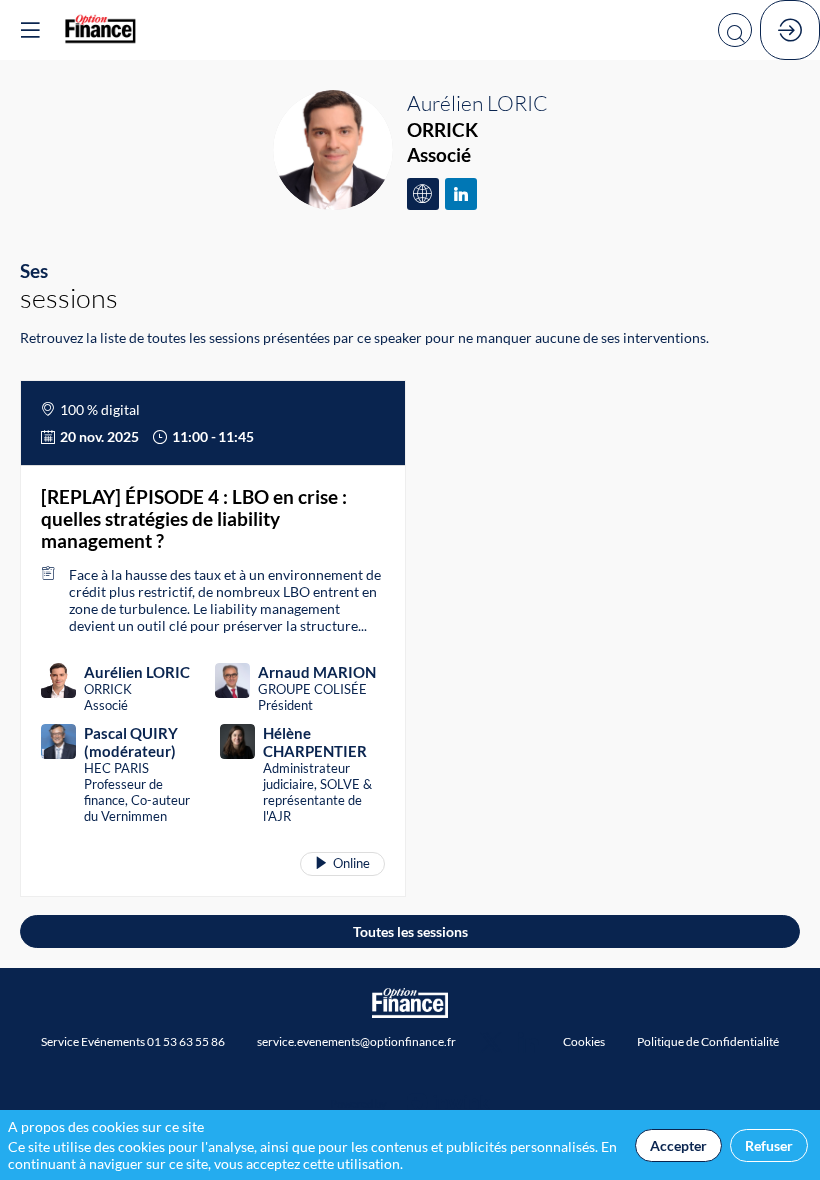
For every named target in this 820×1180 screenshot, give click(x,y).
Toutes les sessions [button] (410, 931)
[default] (584, 1041)
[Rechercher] (735, 30)
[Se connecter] (790, 30)
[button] (30, 30)
